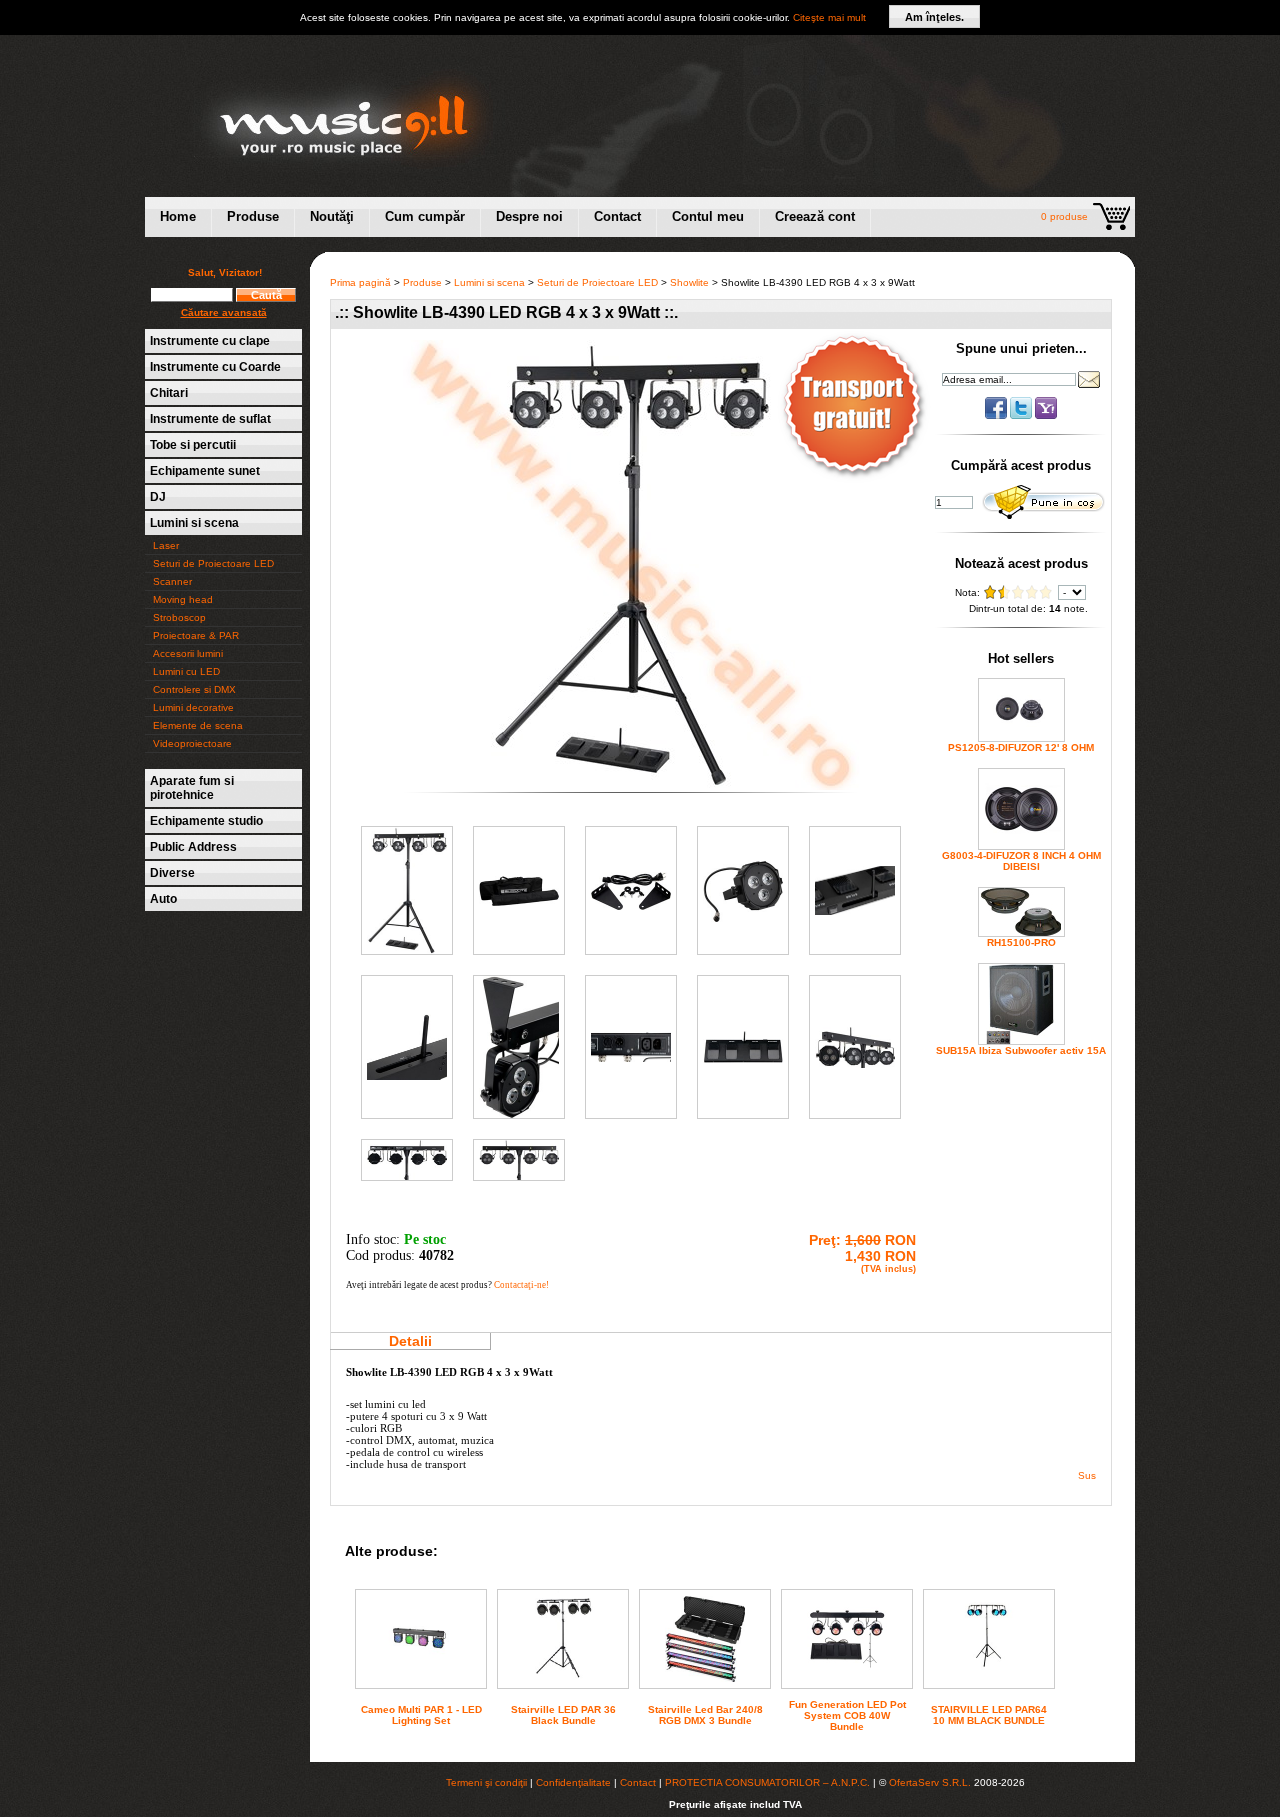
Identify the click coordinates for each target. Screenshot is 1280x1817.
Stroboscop (179, 617)
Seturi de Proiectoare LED (213, 563)
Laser (166, 545)
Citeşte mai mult (829, 17)
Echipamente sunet (205, 471)
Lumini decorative (193, 707)
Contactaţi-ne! (521, 1285)
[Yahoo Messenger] (1046, 415)
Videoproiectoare (192, 743)
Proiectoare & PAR (196, 635)
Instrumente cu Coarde (215, 367)
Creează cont (815, 216)
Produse (253, 216)
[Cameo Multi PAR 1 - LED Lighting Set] (421, 1659)
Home (178, 216)
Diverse (172, 873)
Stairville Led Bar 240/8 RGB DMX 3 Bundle (705, 1715)
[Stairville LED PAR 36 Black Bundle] (563, 1684)
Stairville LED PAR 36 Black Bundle (563, 1715)
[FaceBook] (997, 415)
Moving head (183, 599)
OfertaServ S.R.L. (930, 1782)
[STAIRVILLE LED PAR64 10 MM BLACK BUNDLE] (989, 1679)
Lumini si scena (194, 523)
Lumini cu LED (186, 671)
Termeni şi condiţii (486, 1782)
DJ (158, 497)
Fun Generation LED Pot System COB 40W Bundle (847, 1715)
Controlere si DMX (194, 689)
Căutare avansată (224, 312)
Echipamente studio (206, 821)
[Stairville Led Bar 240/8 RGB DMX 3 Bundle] (705, 1678)
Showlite (689, 282)
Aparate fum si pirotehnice (192, 788)
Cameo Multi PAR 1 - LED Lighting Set (421, 1715)
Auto (163, 899)
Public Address (193, 847)
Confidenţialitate (573, 1782)
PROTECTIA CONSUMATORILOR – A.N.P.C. (767, 1782)
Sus (1087, 1475)
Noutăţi (332, 216)
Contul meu (708, 216)
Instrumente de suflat (210, 419)
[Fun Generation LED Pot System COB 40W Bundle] (847, 1675)
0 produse (1064, 216)
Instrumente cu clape (210, 341)
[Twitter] (1022, 415)
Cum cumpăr (425, 216)
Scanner (172, 581)
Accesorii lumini (188, 653)
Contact (617, 216)
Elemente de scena (198, 725)
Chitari (169, 393)
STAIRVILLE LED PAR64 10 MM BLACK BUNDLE (989, 1715)
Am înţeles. (934, 17)
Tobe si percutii (193, 445)
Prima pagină (360, 282)
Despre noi (529, 216)
